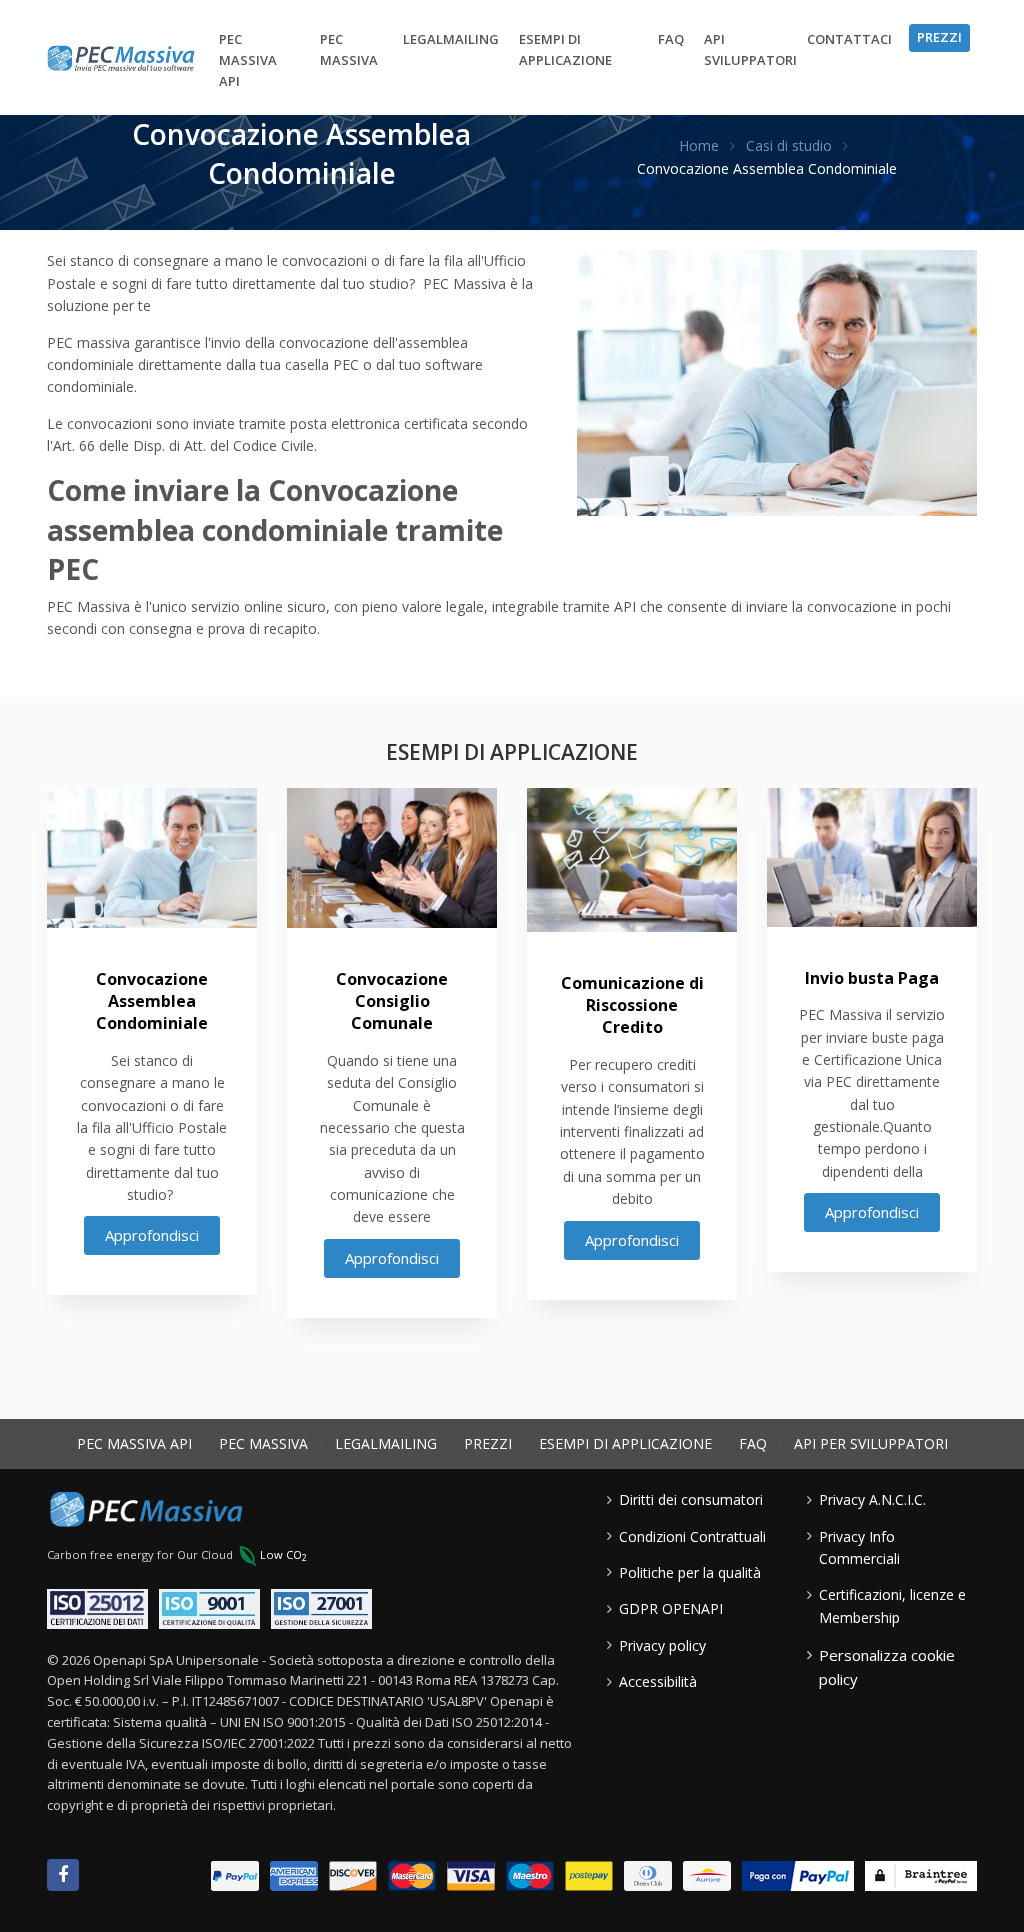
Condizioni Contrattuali (692, 1536)
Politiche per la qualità (690, 1572)
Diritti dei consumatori (691, 1499)
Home (699, 145)
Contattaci (849, 39)
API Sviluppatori (750, 49)
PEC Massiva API (248, 60)
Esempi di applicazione (565, 49)
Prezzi (939, 37)
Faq (671, 39)
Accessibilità (658, 1681)
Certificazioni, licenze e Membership (892, 1605)
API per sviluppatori (871, 1443)
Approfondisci (152, 1235)
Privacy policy (662, 1645)
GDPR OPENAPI (671, 1608)
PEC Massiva (349, 49)
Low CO (283, 1554)
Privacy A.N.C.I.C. (872, 1499)
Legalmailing (451, 39)
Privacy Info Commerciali (859, 1547)
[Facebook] (63, 1875)
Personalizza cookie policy (887, 1667)
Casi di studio (789, 145)
